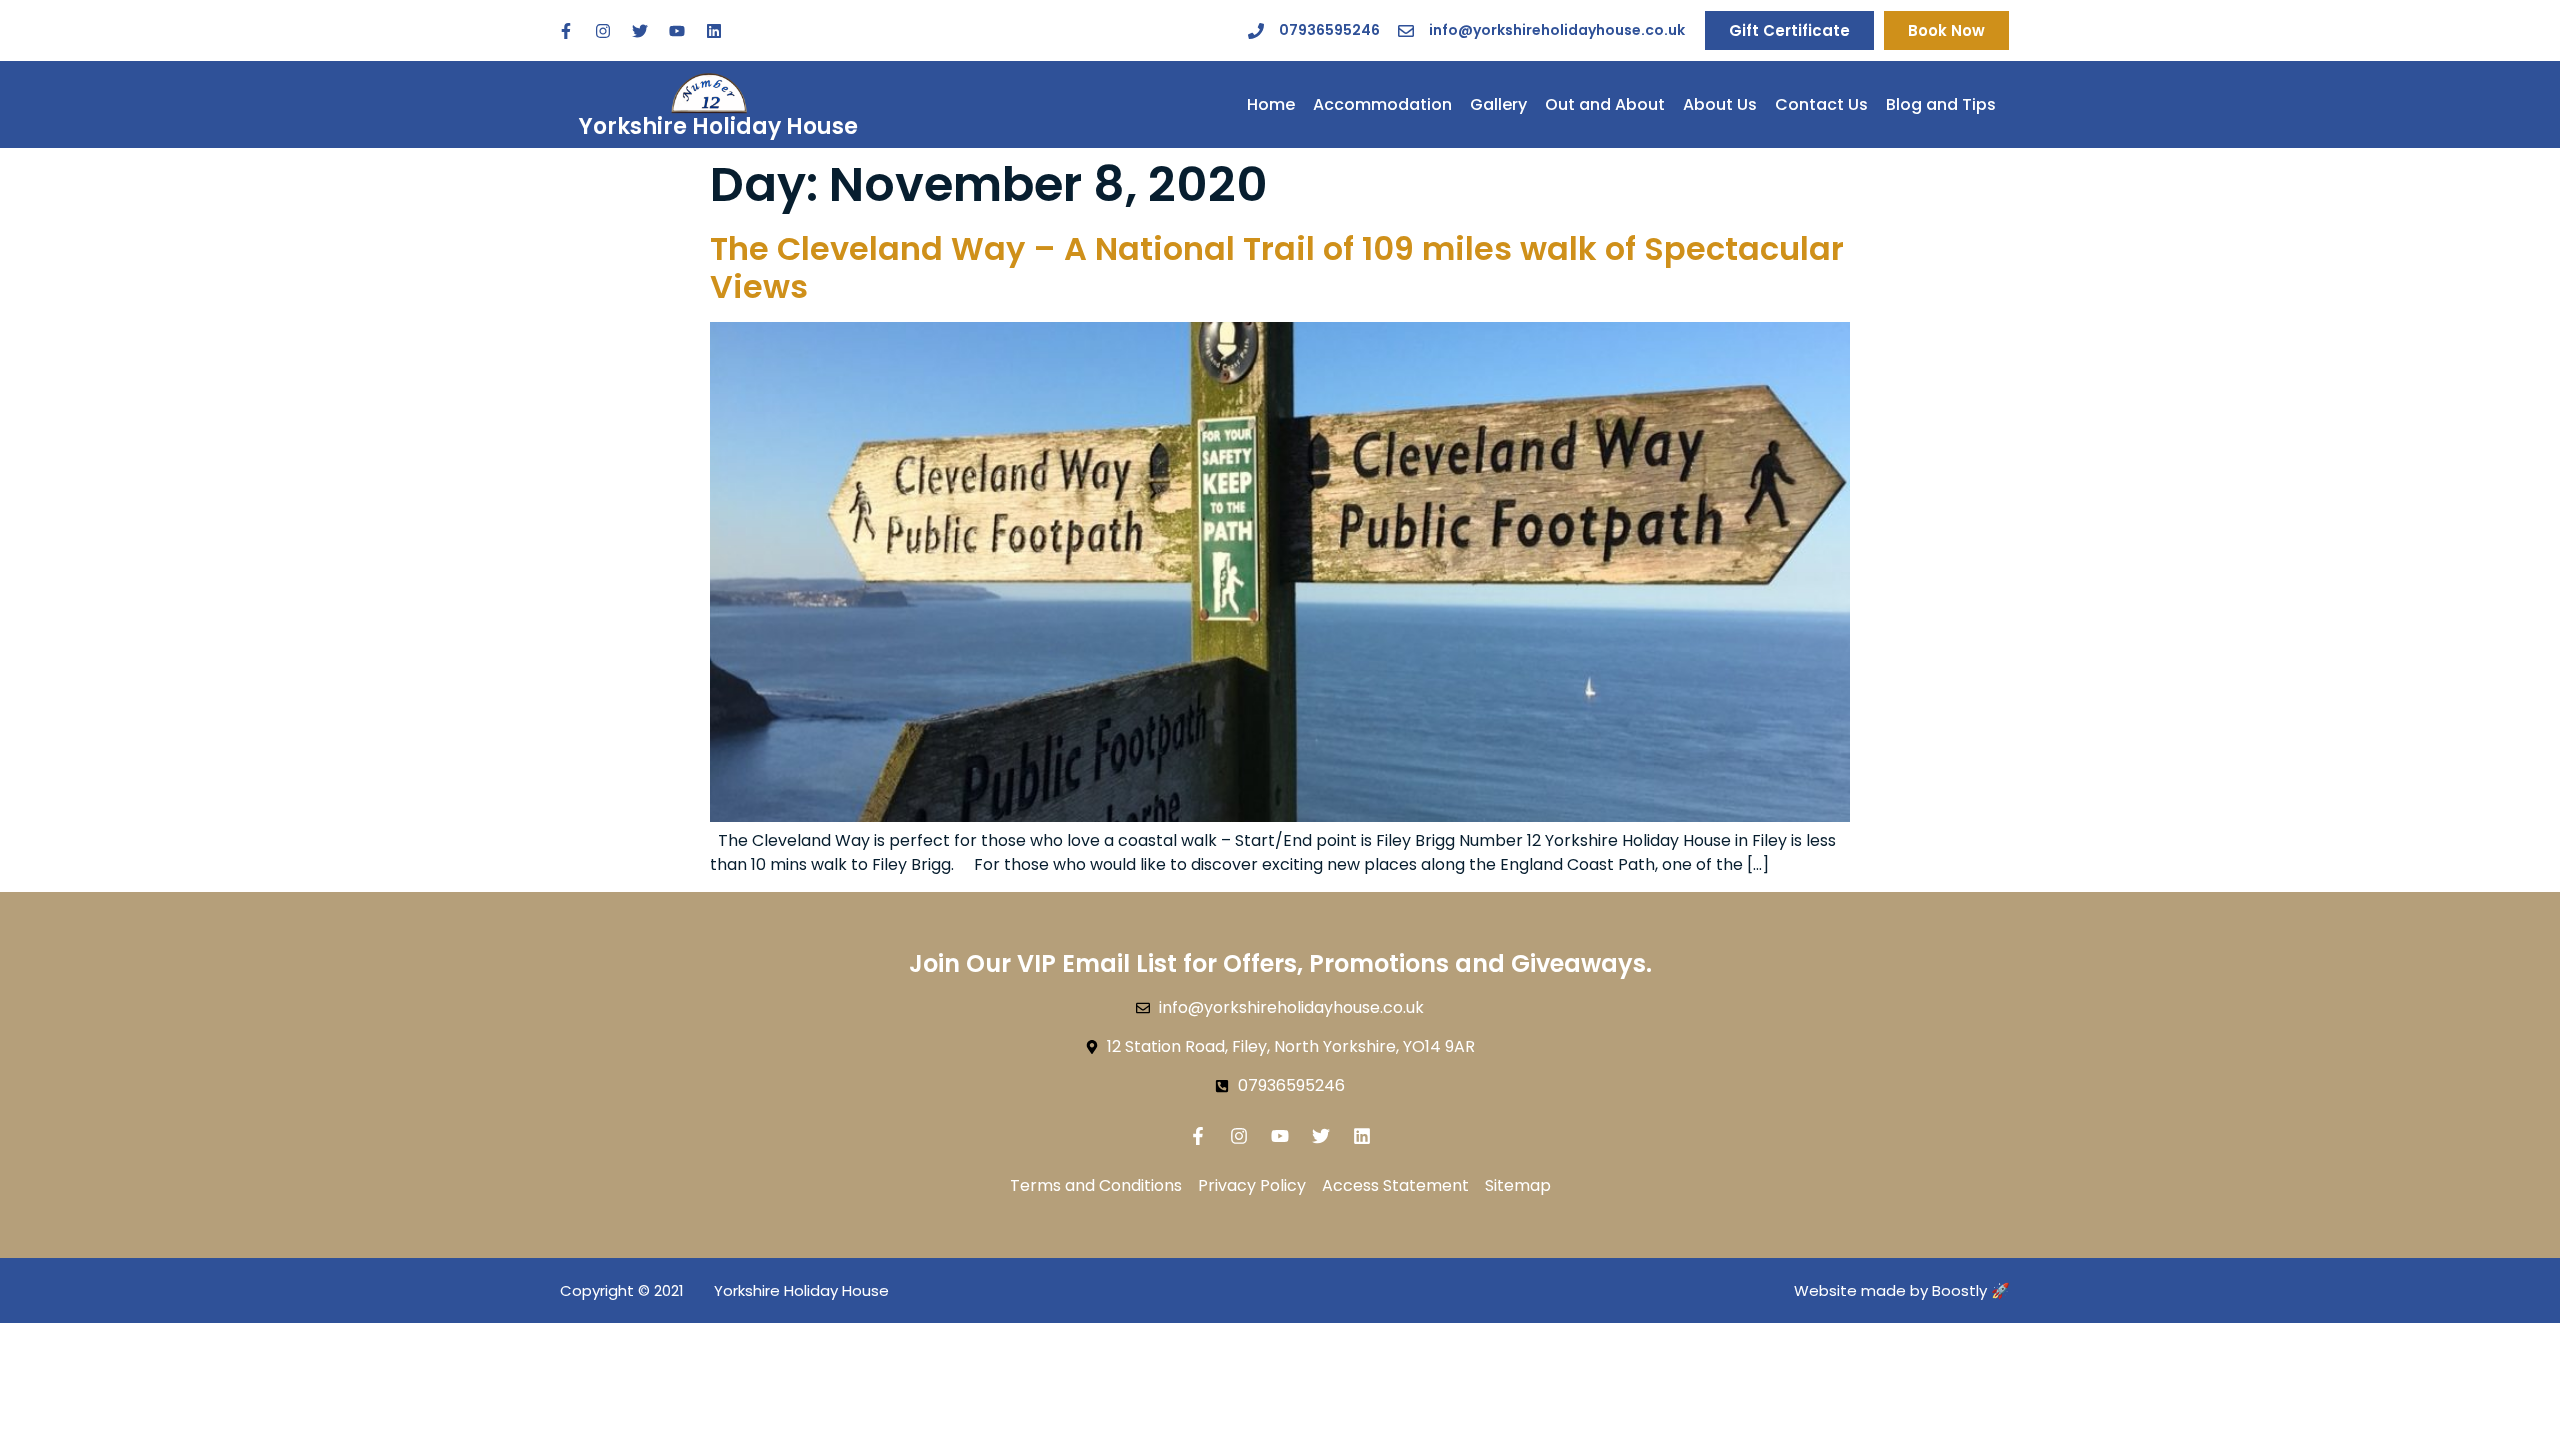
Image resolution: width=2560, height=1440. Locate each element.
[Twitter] (640, 31)
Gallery (1498, 104)
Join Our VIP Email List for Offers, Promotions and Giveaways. (1280, 963)
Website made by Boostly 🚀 (1902, 1290)
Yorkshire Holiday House (718, 126)
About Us (1720, 104)
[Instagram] (603, 31)
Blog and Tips (1941, 104)
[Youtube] (677, 31)
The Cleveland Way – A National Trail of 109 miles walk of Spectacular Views (1277, 267)
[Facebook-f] (566, 31)
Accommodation (1382, 104)
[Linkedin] (714, 31)
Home (1271, 104)
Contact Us (1821, 104)
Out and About (1605, 104)
